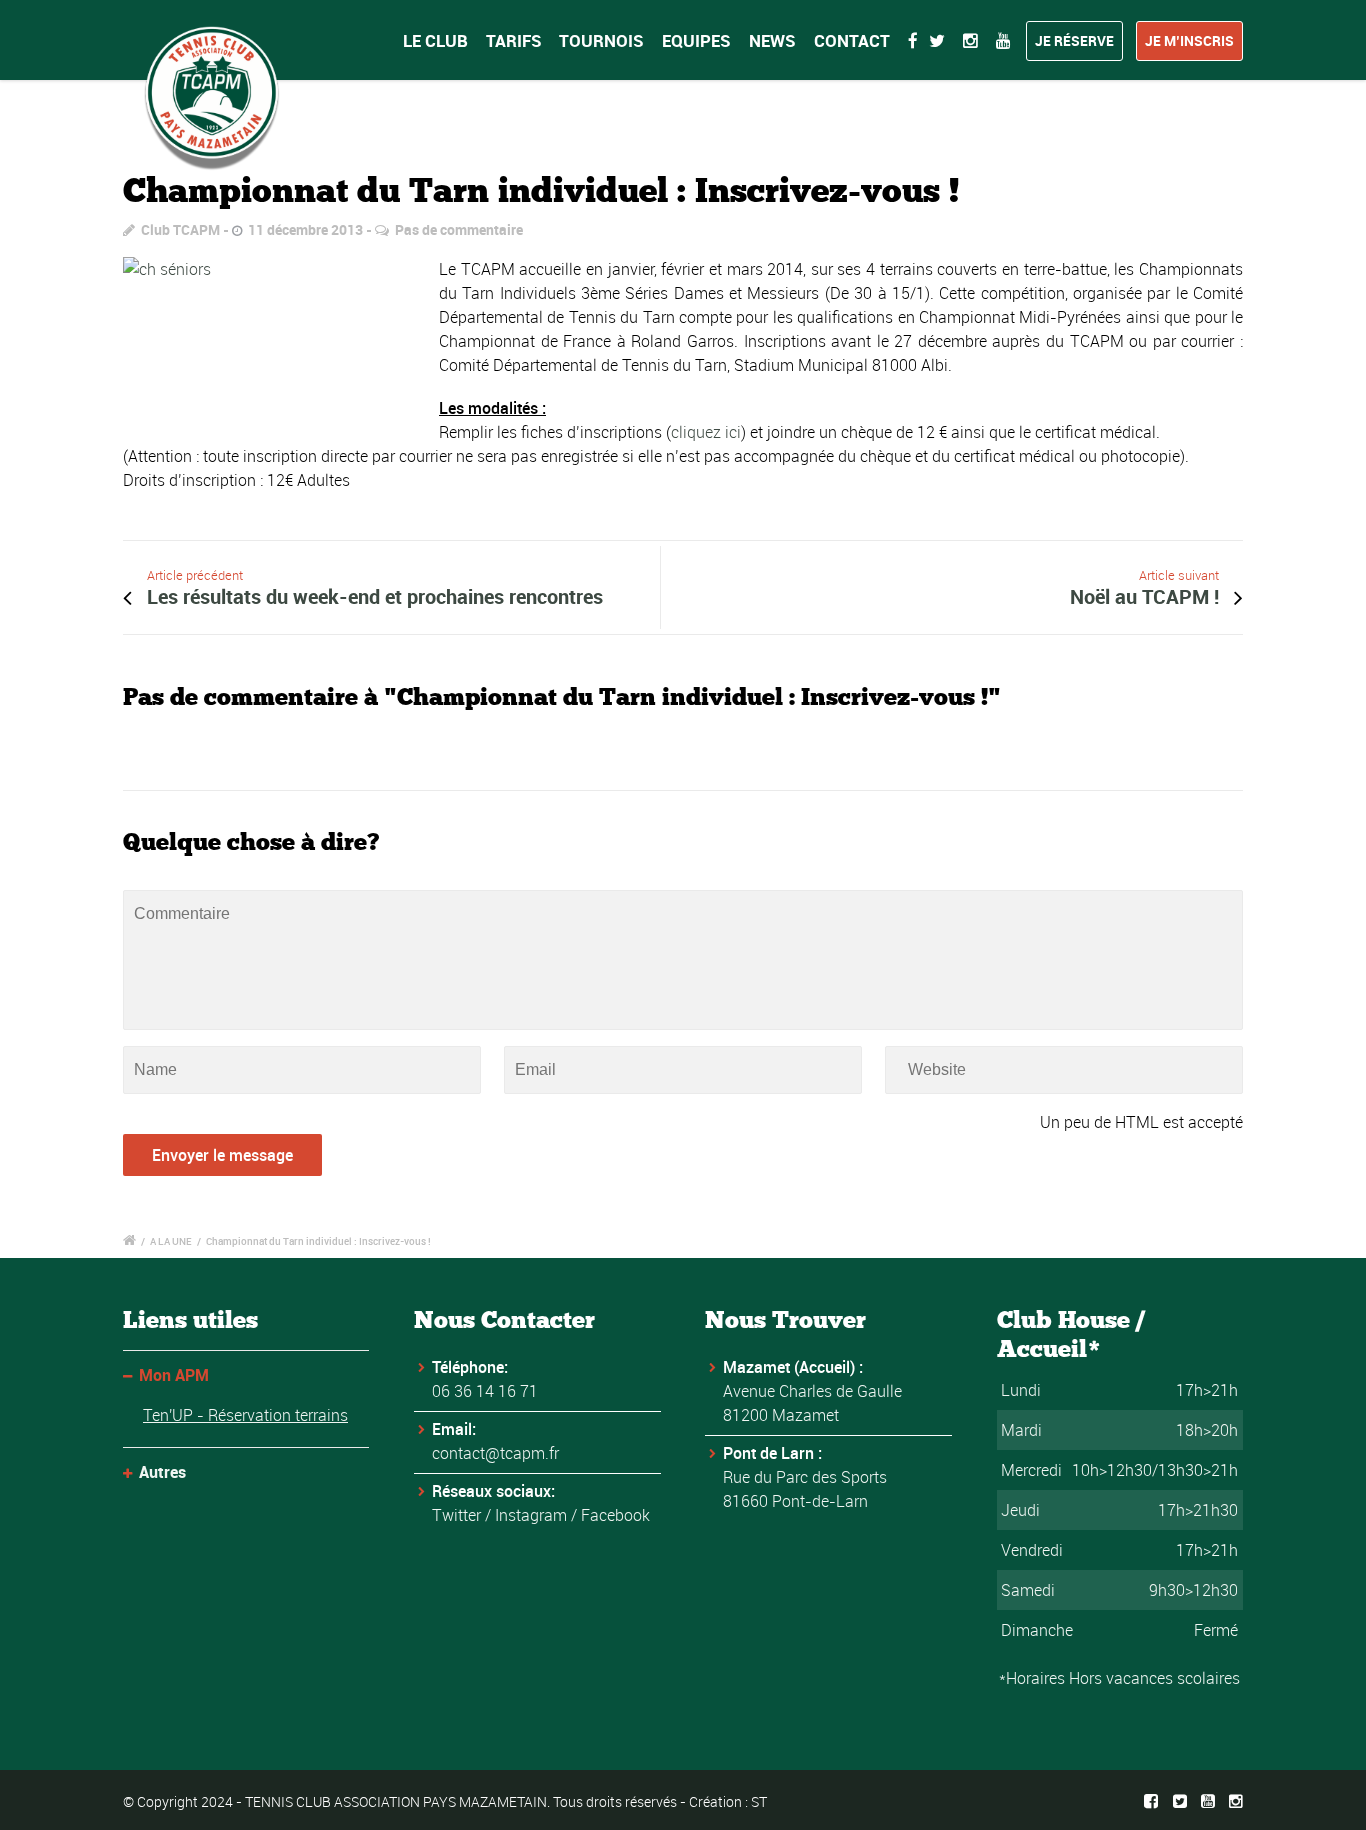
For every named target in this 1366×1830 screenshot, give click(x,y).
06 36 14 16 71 (485, 1391)
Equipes (696, 40)
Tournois (601, 40)
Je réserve (1074, 40)
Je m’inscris (1189, 40)
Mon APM (174, 1375)
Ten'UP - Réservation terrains (245, 1415)
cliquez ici (706, 432)
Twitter (456, 1515)
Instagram (531, 1515)
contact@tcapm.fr (495, 1453)
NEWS (772, 40)
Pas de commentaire (459, 229)
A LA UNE (171, 1241)
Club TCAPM (180, 229)
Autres (162, 1472)
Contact (852, 40)
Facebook (615, 1515)
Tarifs (514, 40)
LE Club (435, 40)
